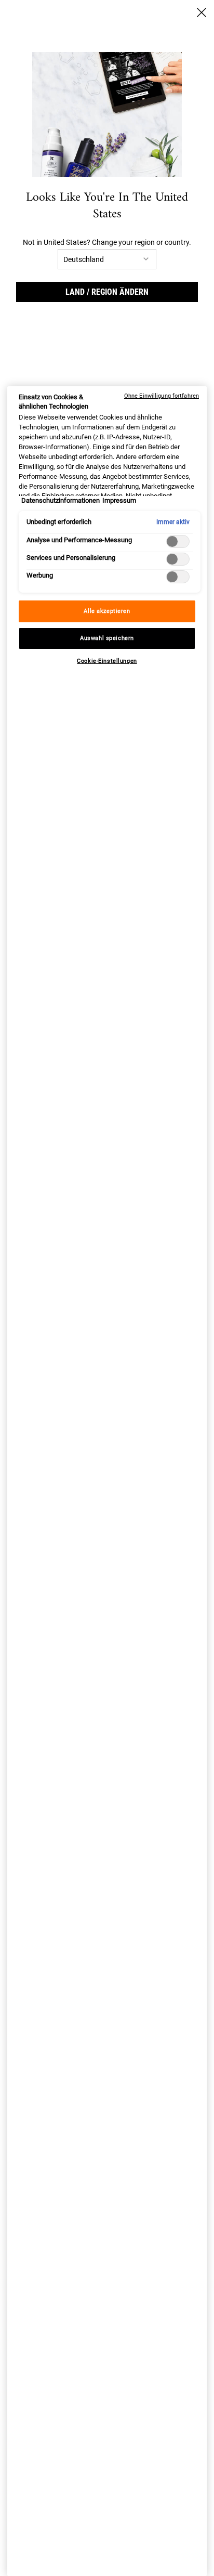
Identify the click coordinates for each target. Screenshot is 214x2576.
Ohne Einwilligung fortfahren (162, 396)
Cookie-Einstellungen (107, 661)
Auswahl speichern (107, 638)
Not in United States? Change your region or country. (107, 242)
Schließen (202, 12)
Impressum (119, 500)
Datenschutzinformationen (61, 500)
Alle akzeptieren (107, 611)
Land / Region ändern (107, 292)
